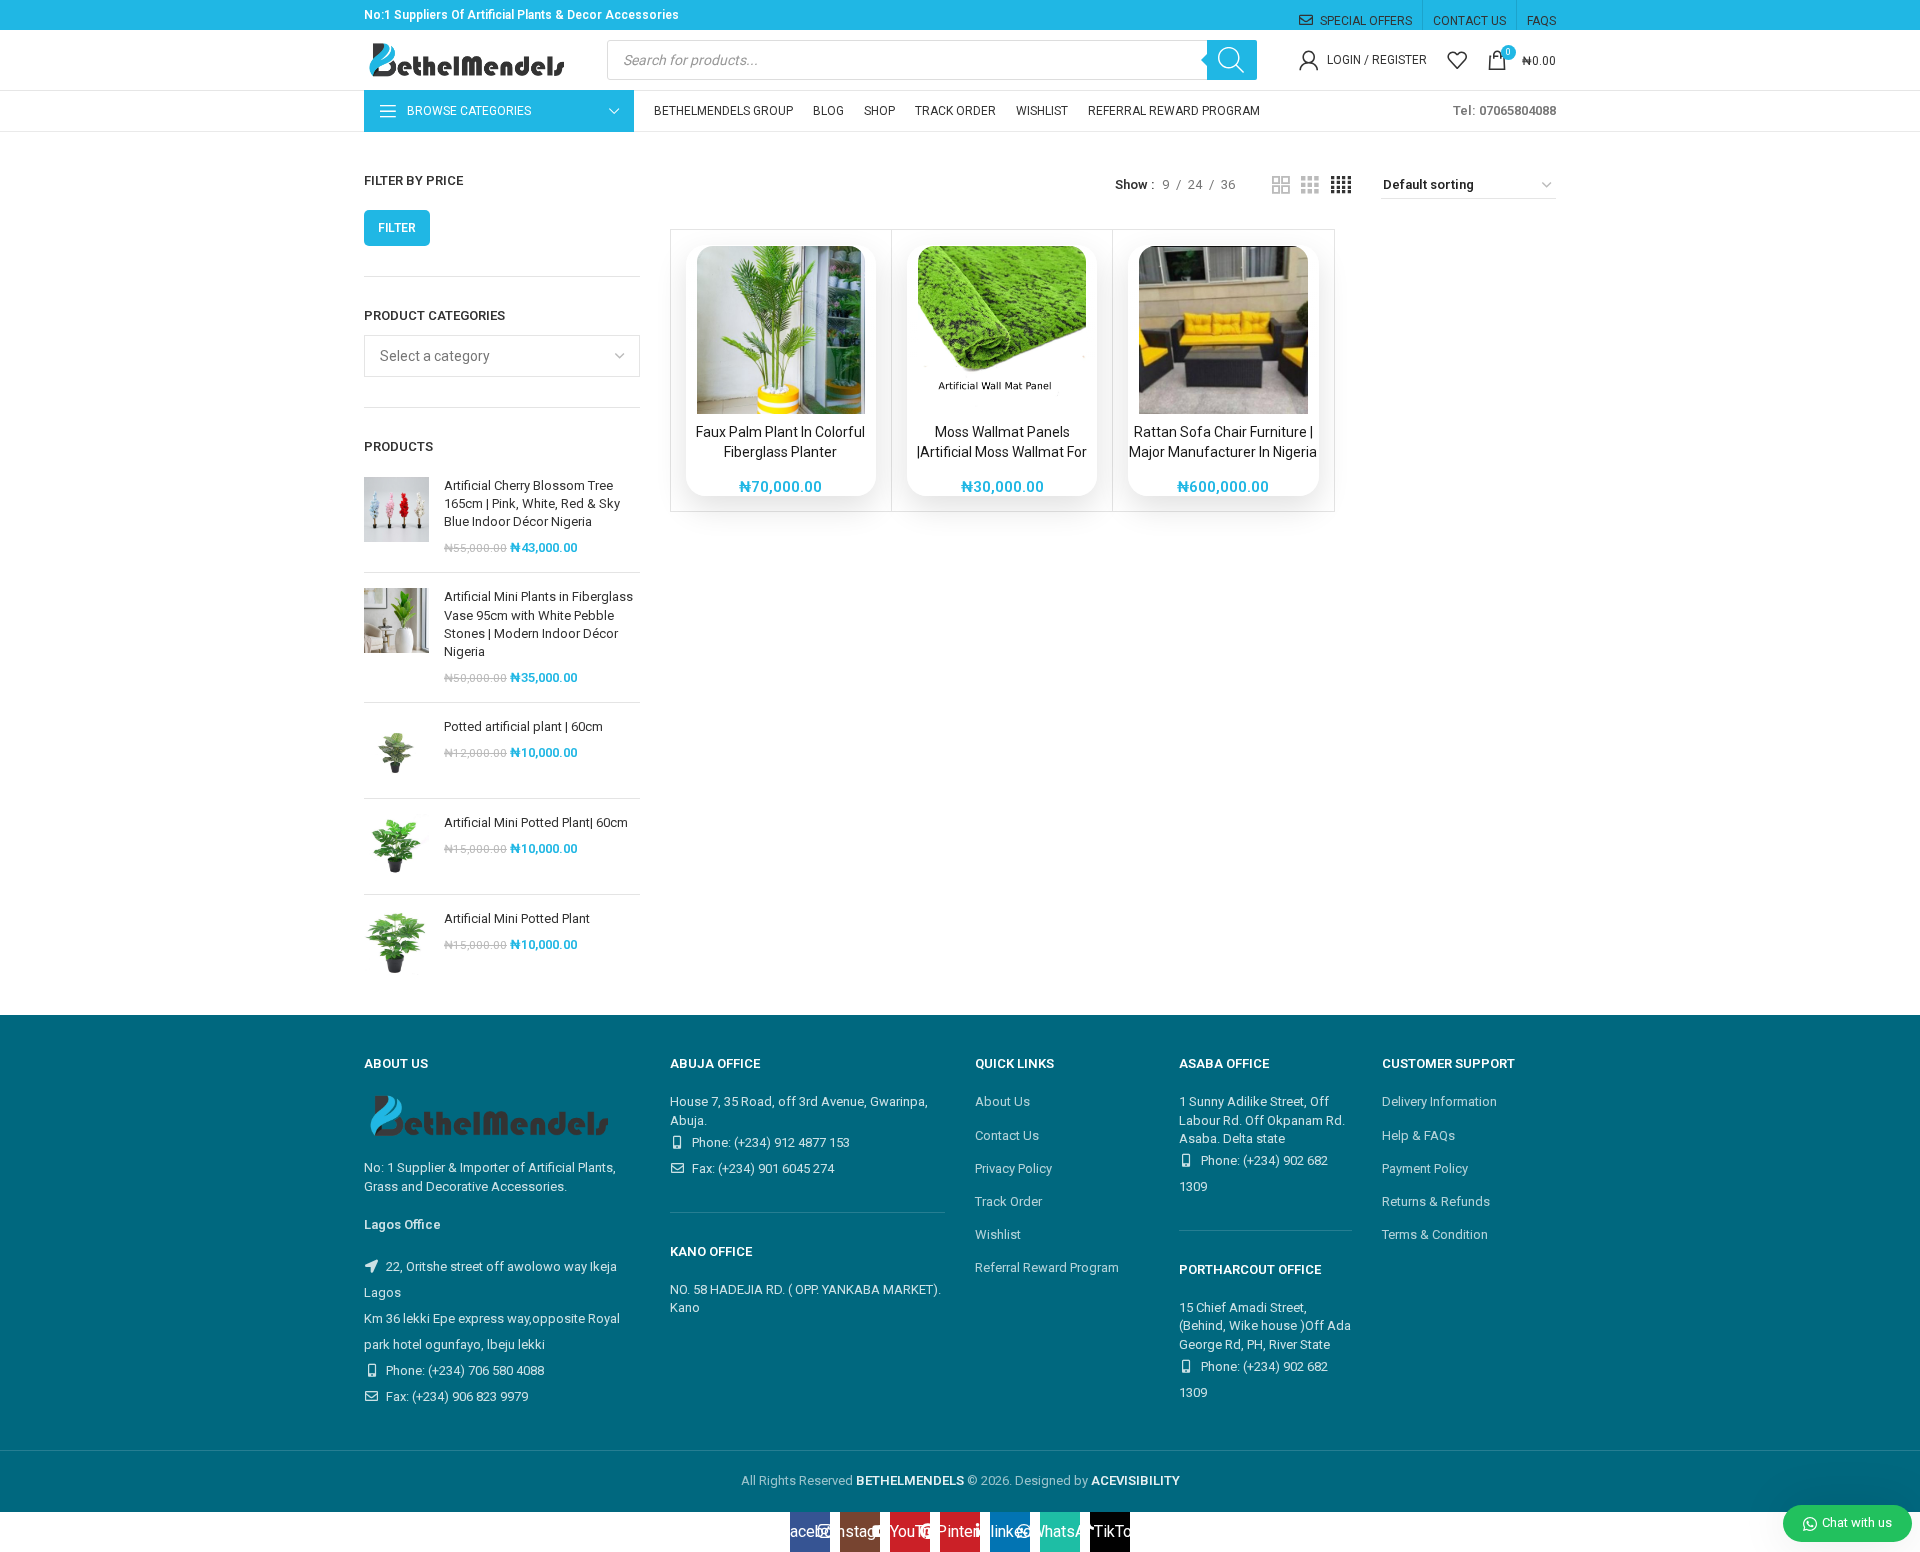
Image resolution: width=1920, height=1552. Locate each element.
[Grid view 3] (1310, 185)
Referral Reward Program (1047, 1267)
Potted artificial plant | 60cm (523, 726)
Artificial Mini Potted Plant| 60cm (536, 822)
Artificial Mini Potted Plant (517, 918)
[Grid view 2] (1281, 185)
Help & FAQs (1418, 1135)
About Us (1002, 1101)
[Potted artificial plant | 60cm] (396, 750)
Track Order (1008, 1201)
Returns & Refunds (1436, 1201)
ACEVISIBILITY (1135, 1480)
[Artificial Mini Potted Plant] (396, 942)
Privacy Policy (1013, 1168)
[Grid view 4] (1341, 185)
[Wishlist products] (1457, 60)
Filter (397, 228)
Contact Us (1007, 1135)
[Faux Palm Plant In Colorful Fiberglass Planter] (781, 330)
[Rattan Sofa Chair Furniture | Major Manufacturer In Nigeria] (1223, 330)
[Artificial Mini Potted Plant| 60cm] (396, 846)
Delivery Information (1439, 1101)
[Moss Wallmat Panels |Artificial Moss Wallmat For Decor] (1002, 330)
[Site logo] (464, 58)
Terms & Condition (1435, 1234)
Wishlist (998, 1234)
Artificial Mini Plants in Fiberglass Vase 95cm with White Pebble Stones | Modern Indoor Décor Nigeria (538, 624)
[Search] (1232, 60)
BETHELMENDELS (910, 1480)
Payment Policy (1425, 1168)
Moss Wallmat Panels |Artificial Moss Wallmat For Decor (1002, 451)
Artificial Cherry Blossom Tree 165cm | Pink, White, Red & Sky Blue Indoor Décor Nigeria (532, 503)
